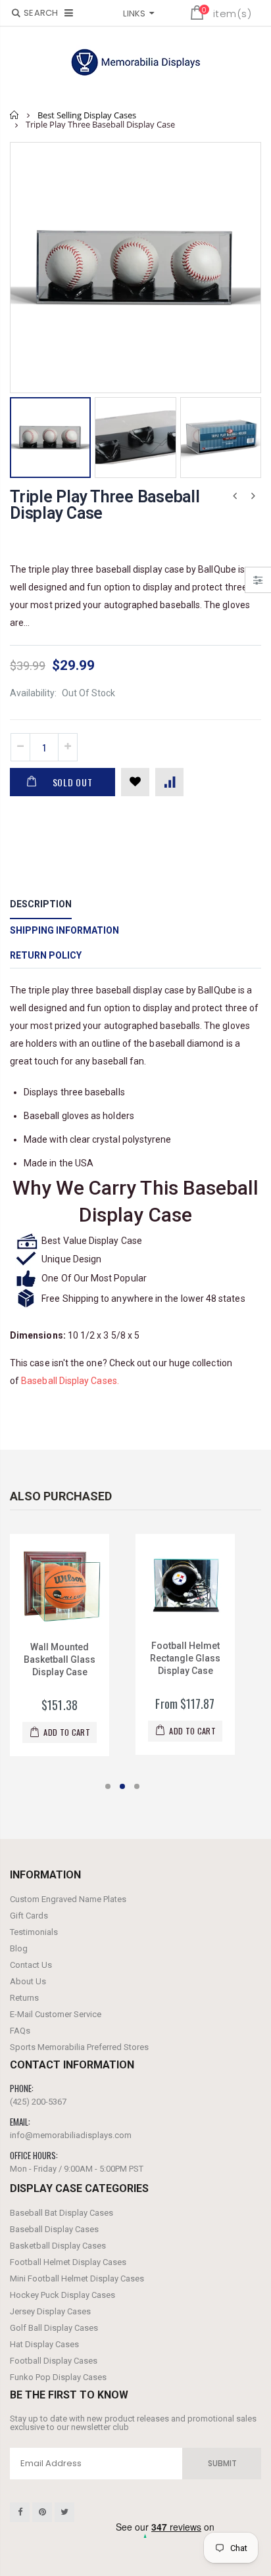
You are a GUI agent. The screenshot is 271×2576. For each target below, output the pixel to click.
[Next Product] (253, 496)
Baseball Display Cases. (70, 1381)
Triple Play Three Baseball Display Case (105, 505)
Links (134, 13)
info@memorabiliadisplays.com (71, 2135)
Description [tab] (41, 904)
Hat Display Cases (44, 2344)
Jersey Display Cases (50, 2311)
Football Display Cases (54, 2361)
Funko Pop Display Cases (58, 2377)
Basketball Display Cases (58, 2246)
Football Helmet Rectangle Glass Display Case (185, 1658)
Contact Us (31, 1965)
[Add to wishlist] (135, 782)
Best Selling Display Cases (87, 115)
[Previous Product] (235, 496)
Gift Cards (29, 1916)
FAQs (20, 2031)
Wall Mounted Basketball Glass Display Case (60, 1659)
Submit (222, 2463)
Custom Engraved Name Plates (68, 1899)
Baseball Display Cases (54, 2229)
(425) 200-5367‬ (38, 2102)
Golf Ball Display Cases (54, 2328)
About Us (28, 1981)
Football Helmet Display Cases (68, 2262)
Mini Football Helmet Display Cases (77, 2278)
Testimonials (34, 1932)
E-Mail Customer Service (56, 2014)
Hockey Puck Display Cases (62, 2295)
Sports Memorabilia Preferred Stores (79, 2047)
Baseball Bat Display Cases (62, 2213)
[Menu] (69, 13)
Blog (19, 1948)
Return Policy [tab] (46, 955)
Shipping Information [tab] (64, 930)
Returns (24, 1998)
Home (15, 115)
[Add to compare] (169, 782)
